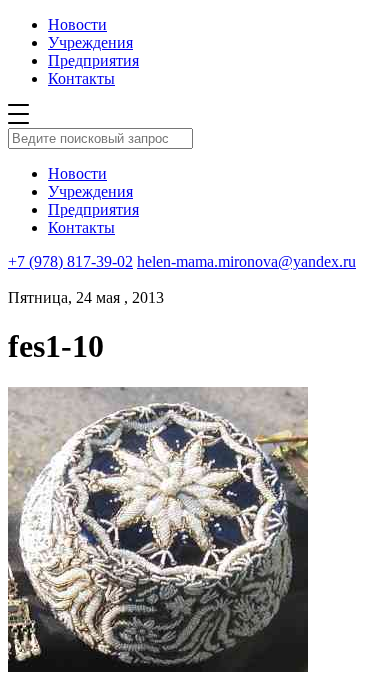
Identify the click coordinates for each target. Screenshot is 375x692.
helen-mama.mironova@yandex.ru (246, 261)
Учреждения (90, 42)
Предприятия (93, 60)
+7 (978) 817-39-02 (70, 261)
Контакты (81, 78)
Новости (77, 24)
